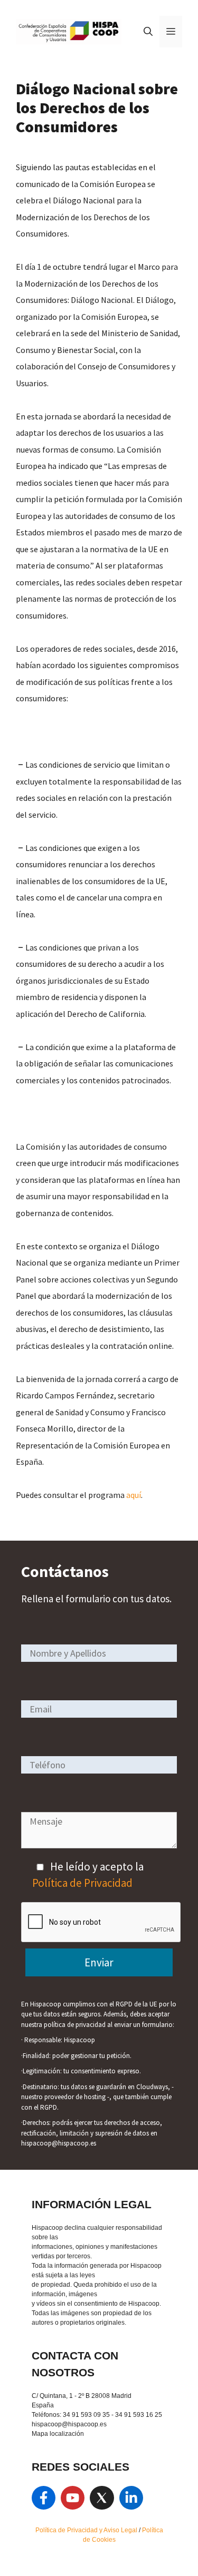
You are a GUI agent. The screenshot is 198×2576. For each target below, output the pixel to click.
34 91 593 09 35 (86, 2415)
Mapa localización (58, 2434)
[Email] (99, 1708)
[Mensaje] (99, 1844)
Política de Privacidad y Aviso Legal (87, 2530)
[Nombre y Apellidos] (99, 1653)
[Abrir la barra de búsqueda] (148, 32)
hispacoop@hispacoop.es (69, 2424)
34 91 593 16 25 (139, 2415)
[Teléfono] (99, 1764)
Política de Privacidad (82, 1883)
